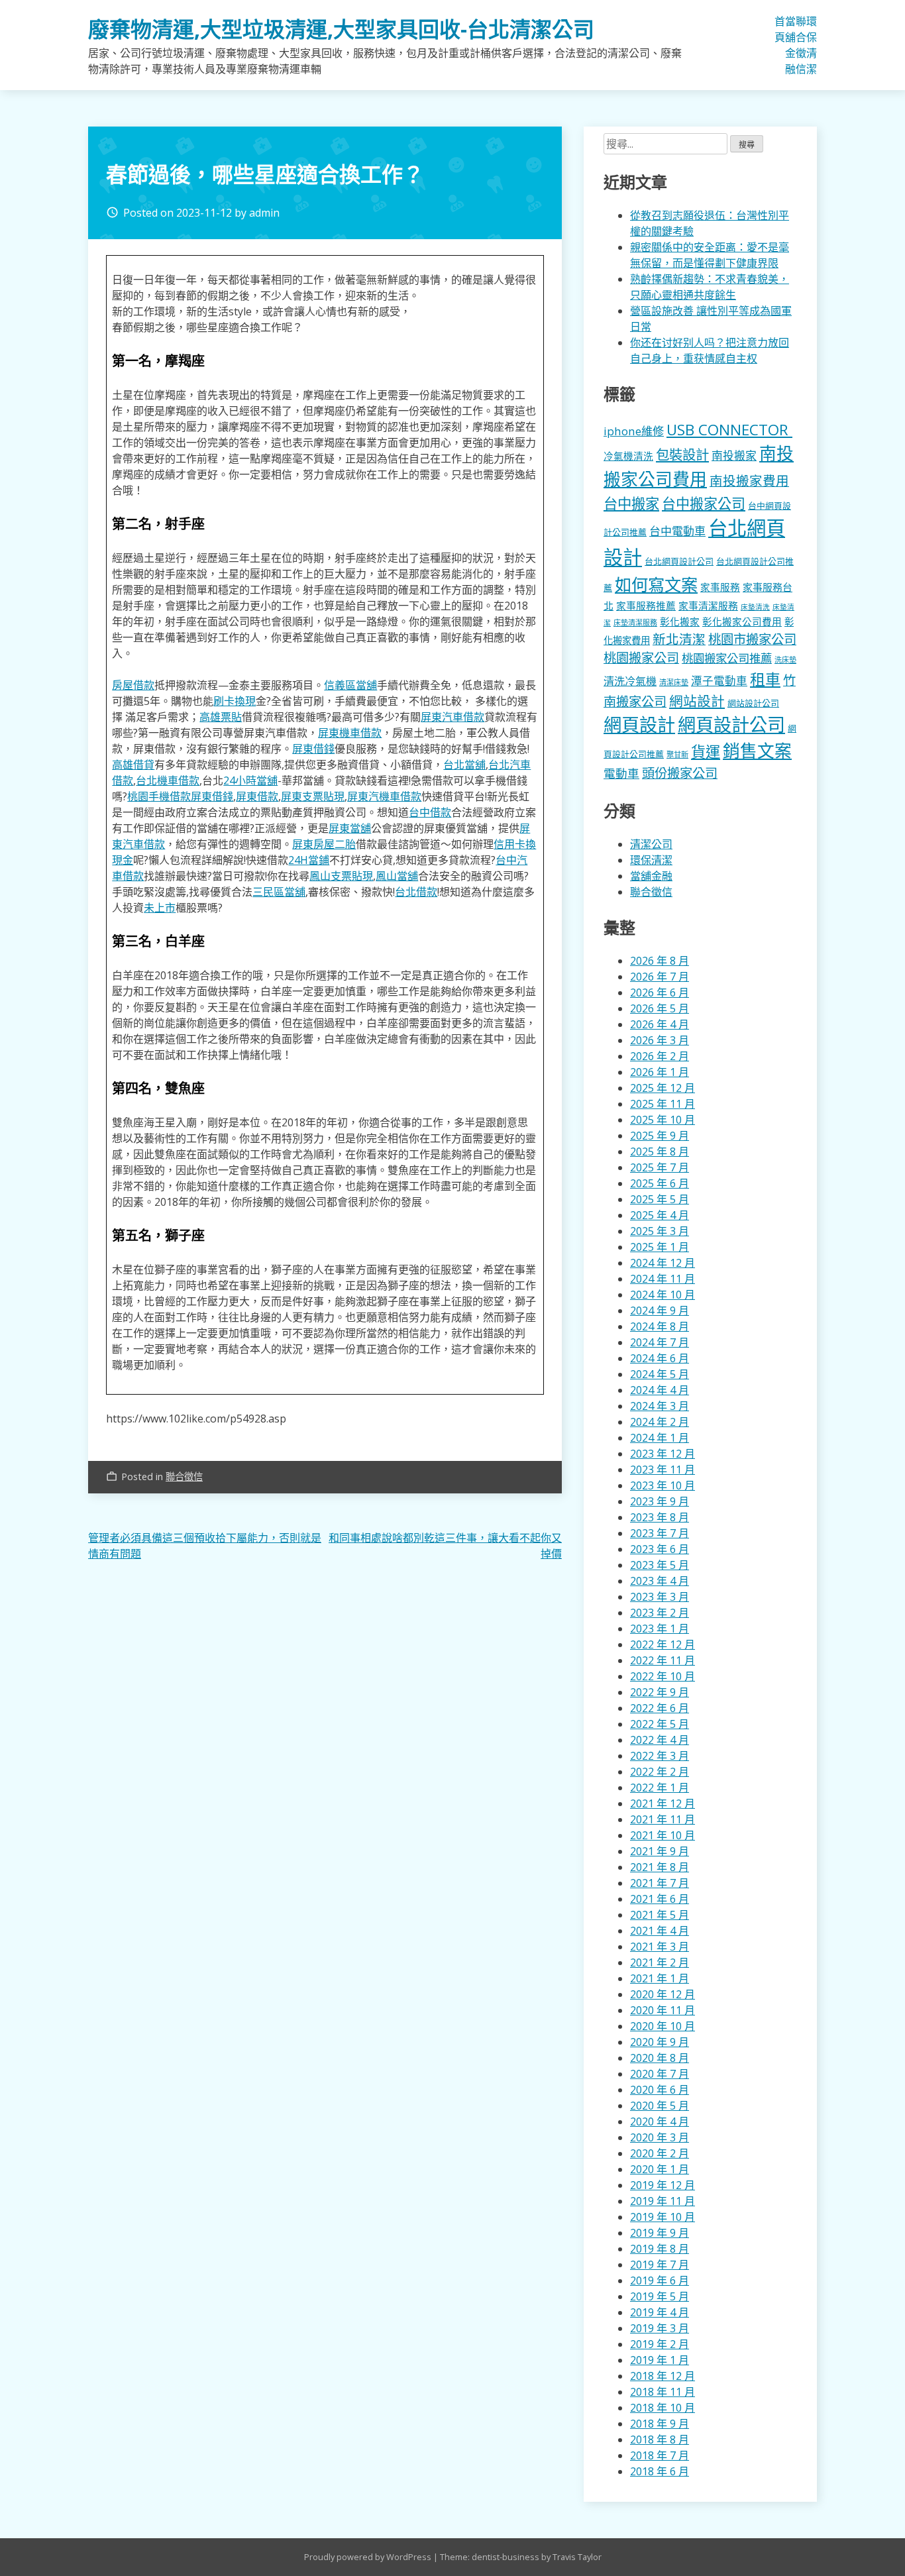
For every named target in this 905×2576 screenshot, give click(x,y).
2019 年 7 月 (660, 2265)
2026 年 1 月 (660, 1072)
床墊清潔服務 (635, 622)
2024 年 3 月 (660, 1406)
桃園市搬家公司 (752, 639)
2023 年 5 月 (660, 1565)
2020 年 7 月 (660, 2074)
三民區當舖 (279, 892)
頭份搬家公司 (680, 773)
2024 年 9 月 (660, 1311)
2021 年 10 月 (663, 1835)
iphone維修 (634, 431)
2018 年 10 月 (663, 2408)
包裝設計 (682, 455)
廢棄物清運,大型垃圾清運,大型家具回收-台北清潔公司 (341, 29)
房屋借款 (133, 685)
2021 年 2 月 (660, 1962)
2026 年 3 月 (660, 1040)
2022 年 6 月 (660, 1708)
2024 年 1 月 (660, 1438)
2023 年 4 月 (660, 1581)
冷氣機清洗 (628, 456)
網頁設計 (639, 724)
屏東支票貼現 (313, 796)
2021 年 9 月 (660, 1851)
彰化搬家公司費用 (742, 621)
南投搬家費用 (749, 481)
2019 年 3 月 (660, 2328)
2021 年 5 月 (660, 1915)
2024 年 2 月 (660, 1422)
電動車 (621, 773)
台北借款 (416, 892)
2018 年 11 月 (663, 2392)
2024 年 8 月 (660, 1326)
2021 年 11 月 (663, 1819)
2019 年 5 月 (660, 2296)
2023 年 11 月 (663, 1470)
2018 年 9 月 (660, 2424)
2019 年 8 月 (660, 2249)
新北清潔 (679, 639)
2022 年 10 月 (663, 1676)
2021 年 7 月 (660, 1883)
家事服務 (720, 587)
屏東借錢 (313, 749)
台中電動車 (677, 531)
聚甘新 (677, 754)
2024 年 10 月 (663, 1295)
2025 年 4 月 (660, 1215)
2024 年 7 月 (660, 1342)
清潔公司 (651, 844)
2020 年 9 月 (660, 2042)
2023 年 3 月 (660, 1597)
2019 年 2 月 (660, 2344)
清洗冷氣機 (630, 681)
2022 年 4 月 (660, 1740)
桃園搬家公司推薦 (727, 658)
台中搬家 (631, 503)
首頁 (780, 29)
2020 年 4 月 (660, 2121)
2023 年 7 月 (660, 1533)
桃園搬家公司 (641, 658)
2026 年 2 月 (660, 1056)
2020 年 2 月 (660, 2153)
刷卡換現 (235, 701)
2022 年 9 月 (660, 1692)
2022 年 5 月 (660, 1724)
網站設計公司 (753, 703)
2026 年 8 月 (660, 961)
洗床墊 (785, 660)
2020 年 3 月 (660, 2137)
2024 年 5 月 (660, 1374)
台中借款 (430, 812)
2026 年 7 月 (660, 977)
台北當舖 (464, 765)
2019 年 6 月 (660, 2281)
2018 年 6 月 (660, 2471)
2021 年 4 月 (660, 1931)
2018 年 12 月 (663, 2376)
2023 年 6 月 (660, 1549)
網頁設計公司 (731, 724)
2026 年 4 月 (660, 1024)
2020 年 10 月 (663, 2026)
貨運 (706, 752)
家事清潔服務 (708, 606)
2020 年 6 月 (660, 2090)
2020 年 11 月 (663, 2010)
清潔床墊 (674, 682)
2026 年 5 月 (660, 1008)
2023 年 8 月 (660, 1517)
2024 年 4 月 (660, 1390)
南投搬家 (734, 456)
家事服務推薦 (646, 606)
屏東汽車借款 (452, 717)
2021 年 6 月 (660, 1899)
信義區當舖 (350, 685)
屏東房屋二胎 (324, 844)
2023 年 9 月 (660, 1501)
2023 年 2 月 (660, 1613)
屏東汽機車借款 (384, 796)
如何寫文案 (656, 584)
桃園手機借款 (159, 796)
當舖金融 (790, 45)
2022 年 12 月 (663, 1644)
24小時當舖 (250, 780)
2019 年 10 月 (663, 2217)
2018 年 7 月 (660, 2455)
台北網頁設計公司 (679, 561)
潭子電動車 (719, 681)
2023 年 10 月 (663, 1485)
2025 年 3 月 (660, 1231)
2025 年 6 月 (660, 1183)
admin (264, 213)
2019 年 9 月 (660, 2233)
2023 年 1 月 (660, 1629)
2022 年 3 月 (660, 1756)
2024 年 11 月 (663, 1279)
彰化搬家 (680, 621)
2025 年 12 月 (663, 1088)
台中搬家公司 (704, 504)
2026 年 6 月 (660, 993)
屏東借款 (257, 796)
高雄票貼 (221, 717)
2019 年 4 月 (660, 2312)
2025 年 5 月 (660, 1199)
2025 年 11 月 (663, 1104)
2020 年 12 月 (663, 1994)
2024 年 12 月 (663, 1263)
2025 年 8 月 (660, 1152)
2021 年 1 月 (660, 1978)
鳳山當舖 (397, 876)
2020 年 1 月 (660, 2169)
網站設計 (697, 701)
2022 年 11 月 (663, 1660)
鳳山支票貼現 (341, 876)
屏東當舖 (350, 828)
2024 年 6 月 (660, 1358)
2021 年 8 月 (660, 1867)
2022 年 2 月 (660, 1772)
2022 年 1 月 (660, 1788)
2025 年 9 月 (660, 1136)
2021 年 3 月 (660, 1947)
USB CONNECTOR (729, 430)
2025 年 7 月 (660, 1167)
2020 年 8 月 (660, 2058)
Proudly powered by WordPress (369, 2557)
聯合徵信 (801, 45)
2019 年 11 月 (663, 2201)
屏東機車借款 (350, 733)
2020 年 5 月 (660, 2106)
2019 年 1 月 (660, 2360)
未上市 (160, 908)
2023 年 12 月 (663, 1454)
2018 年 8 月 (660, 2440)
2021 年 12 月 (663, 1803)
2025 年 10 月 (663, 1120)
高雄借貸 (133, 765)
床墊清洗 (755, 607)
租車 (765, 679)
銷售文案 (757, 751)
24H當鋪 (309, 860)
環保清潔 (812, 45)
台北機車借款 (168, 780)
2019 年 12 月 (663, 2185)
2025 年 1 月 (660, 1247)
